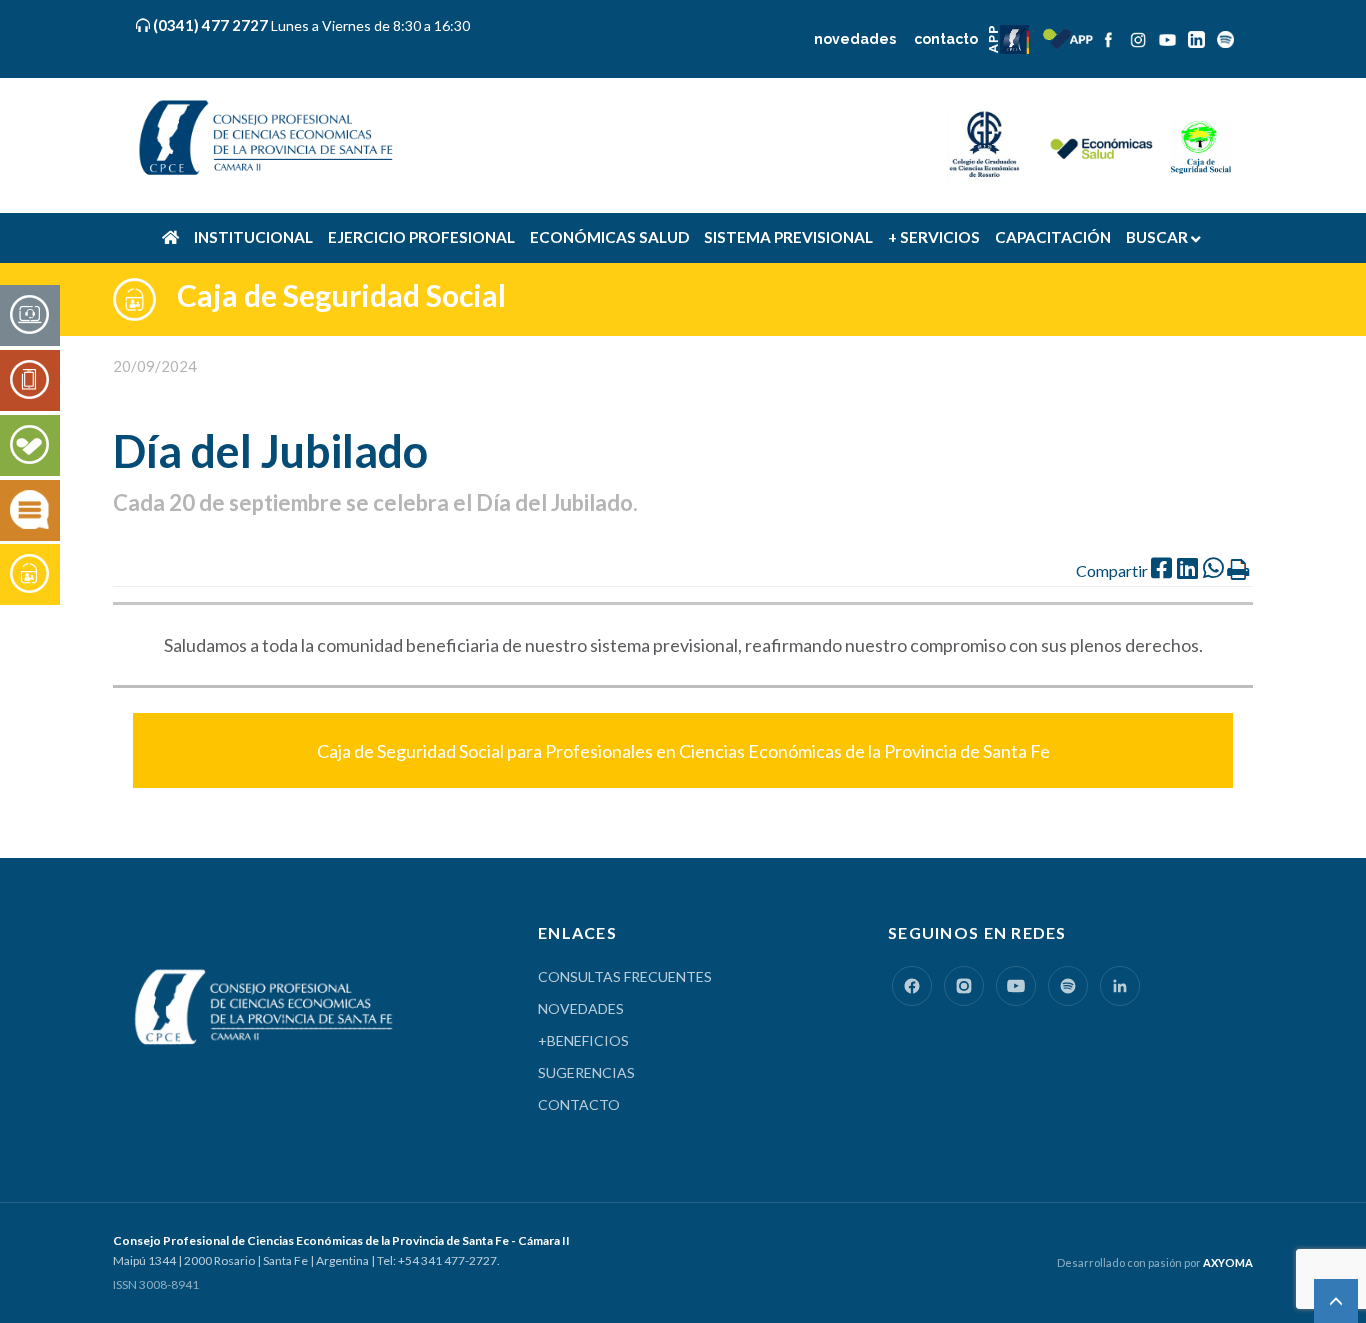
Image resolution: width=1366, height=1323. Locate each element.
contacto (946, 39)
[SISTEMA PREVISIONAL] (29, 575)
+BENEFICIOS (583, 1040)
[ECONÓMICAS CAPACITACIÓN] (29, 511)
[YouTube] (1016, 986)
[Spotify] (1068, 986)
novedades (855, 39)
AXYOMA (1228, 1262)
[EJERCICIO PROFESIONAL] (29, 381)
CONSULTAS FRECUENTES (625, 976)
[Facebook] (912, 986)
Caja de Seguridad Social (341, 295)
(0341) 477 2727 (212, 25)
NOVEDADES (581, 1008)
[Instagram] (964, 986)
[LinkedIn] (1120, 986)
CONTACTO (579, 1104)
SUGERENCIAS (586, 1072)
